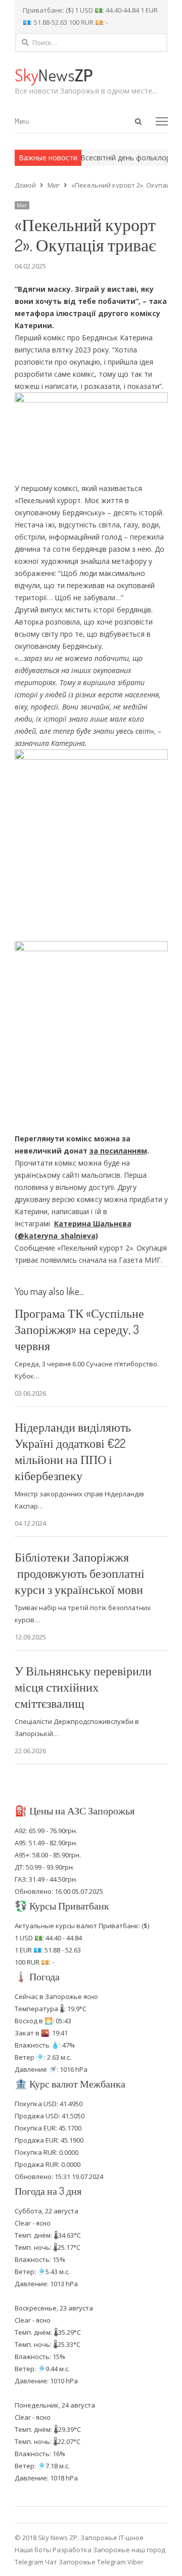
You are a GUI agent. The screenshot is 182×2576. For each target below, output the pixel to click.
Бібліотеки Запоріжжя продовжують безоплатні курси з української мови (80, 1573)
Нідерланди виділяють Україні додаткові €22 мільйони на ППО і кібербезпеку (73, 1451)
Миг (22, 205)
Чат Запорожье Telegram (85, 2562)
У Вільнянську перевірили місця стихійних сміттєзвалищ (83, 1687)
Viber (135, 2562)
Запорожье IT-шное (112, 2538)
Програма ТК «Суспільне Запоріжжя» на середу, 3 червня (79, 1329)
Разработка (73, 2550)
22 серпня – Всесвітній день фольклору (99, 158)
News (54, 75)
